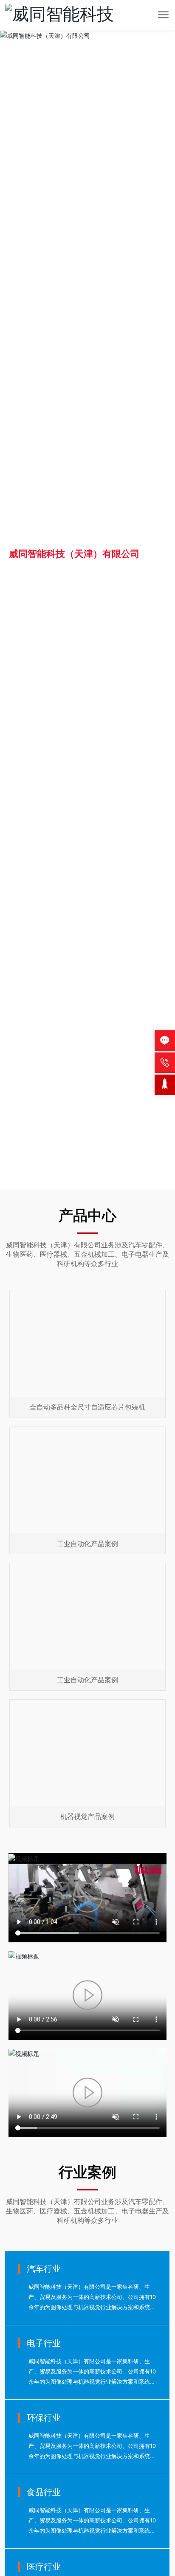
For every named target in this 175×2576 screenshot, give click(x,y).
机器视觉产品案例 (87, 1816)
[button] (85, 1180)
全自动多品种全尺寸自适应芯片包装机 (87, 1407)
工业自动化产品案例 (87, 1544)
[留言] (165, 1041)
